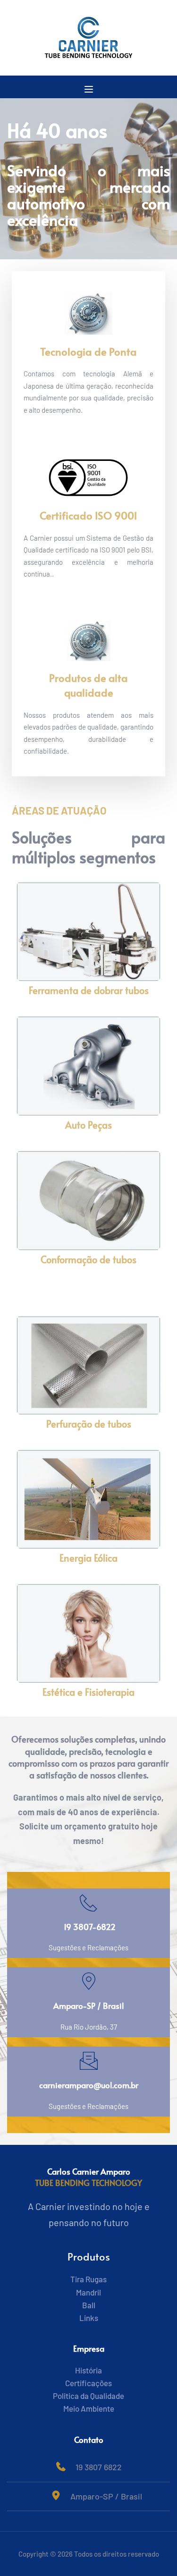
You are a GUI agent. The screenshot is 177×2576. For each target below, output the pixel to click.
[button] (89, 89)
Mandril (88, 2292)
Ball (89, 2305)
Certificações (88, 2383)
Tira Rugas (88, 2279)
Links (89, 2318)
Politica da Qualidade (88, 2396)
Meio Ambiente (89, 2408)
